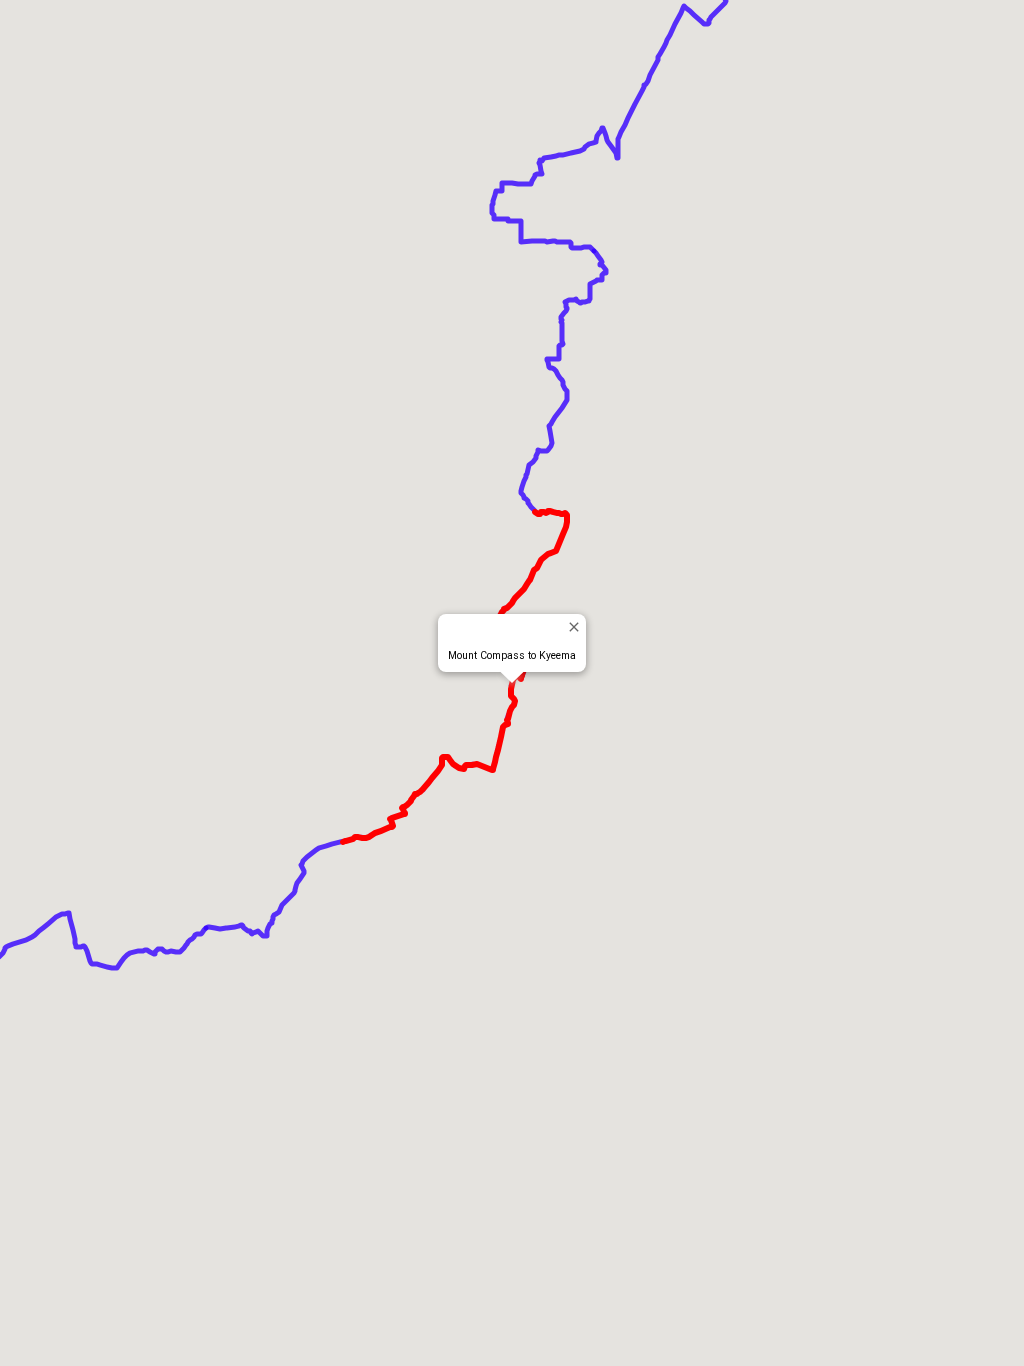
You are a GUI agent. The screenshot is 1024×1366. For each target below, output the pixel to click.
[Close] (573, 626)
